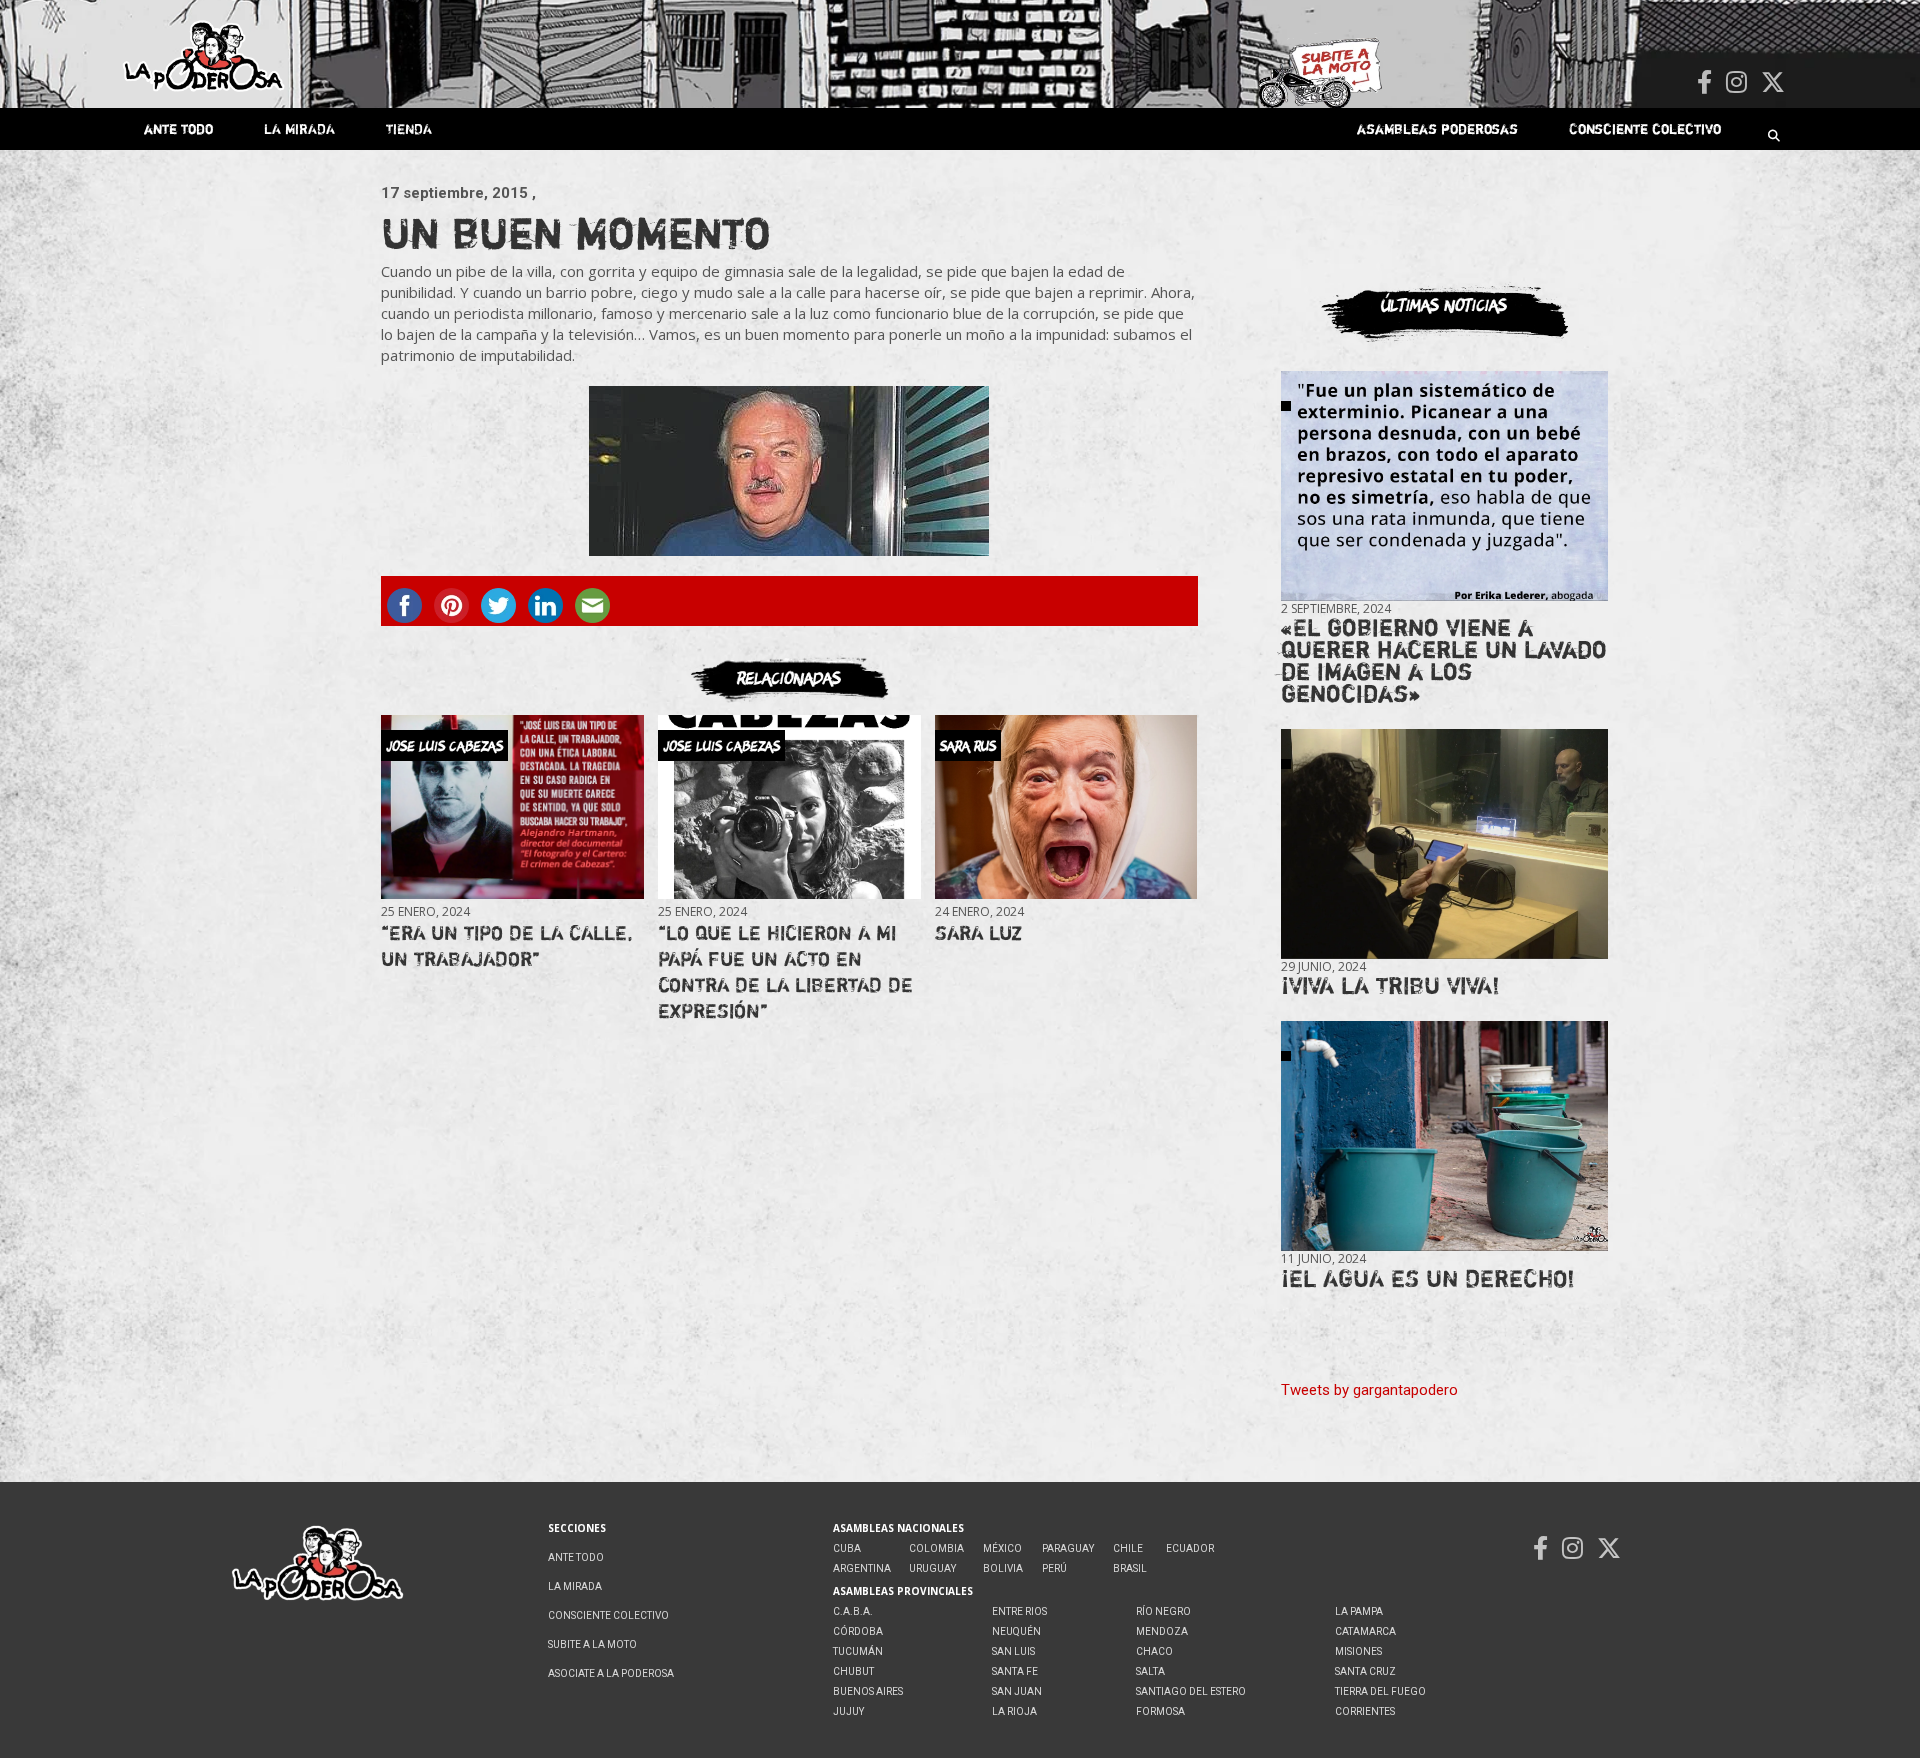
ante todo (178, 128)
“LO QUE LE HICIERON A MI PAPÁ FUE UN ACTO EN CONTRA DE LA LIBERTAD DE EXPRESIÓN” (785, 971)
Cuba (847, 1548)
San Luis (1013, 1651)
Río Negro (1163, 1611)
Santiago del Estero (1191, 1691)
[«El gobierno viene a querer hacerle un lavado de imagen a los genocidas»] (1444, 486)
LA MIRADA (299, 128)
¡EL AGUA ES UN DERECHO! (1428, 1278)
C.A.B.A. (853, 1611)
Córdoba (858, 1631)
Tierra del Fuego (1380, 1691)
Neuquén (1016, 1631)
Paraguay (1068, 1548)
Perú (1054, 1568)
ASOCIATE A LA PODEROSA (611, 1673)
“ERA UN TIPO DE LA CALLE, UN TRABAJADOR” (507, 945)
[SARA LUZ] (1066, 806)
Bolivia (1003, 1568)
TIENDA (409, 128)
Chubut (853, 1671)
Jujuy (848, 1711)
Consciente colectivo (1645, 128)
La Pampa (1359, 1611)
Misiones (1358, 1651)
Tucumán (858, 1651)
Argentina (862, 1568)
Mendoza (1162, 1631)
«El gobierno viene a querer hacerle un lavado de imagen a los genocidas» (1444, 660)
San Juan (1017, 1691)
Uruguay (932, 1568)
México (1002, 1548)
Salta (1150, 1671)
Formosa (1160, 1711)
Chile (1128, 1548)
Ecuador (1190, 1548)
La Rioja (1014, 1711)
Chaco (1154, 1651)
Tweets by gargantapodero (1369, 1390)
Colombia (936, 1548)
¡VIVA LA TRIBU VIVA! (1390, 985)
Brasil (1130, 1568)
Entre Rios (1019, 1611)
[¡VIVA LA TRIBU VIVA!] (1444, 844)
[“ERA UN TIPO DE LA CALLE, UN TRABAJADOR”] (512, 806)
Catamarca (1365, 1631)
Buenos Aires (868, 1691)
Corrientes (1365, 1711)
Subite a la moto (592, 1644)
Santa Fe (1015, 1671)
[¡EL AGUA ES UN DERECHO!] (1444, 1136)
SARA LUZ (978, 932)
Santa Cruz (1365, 1671)
